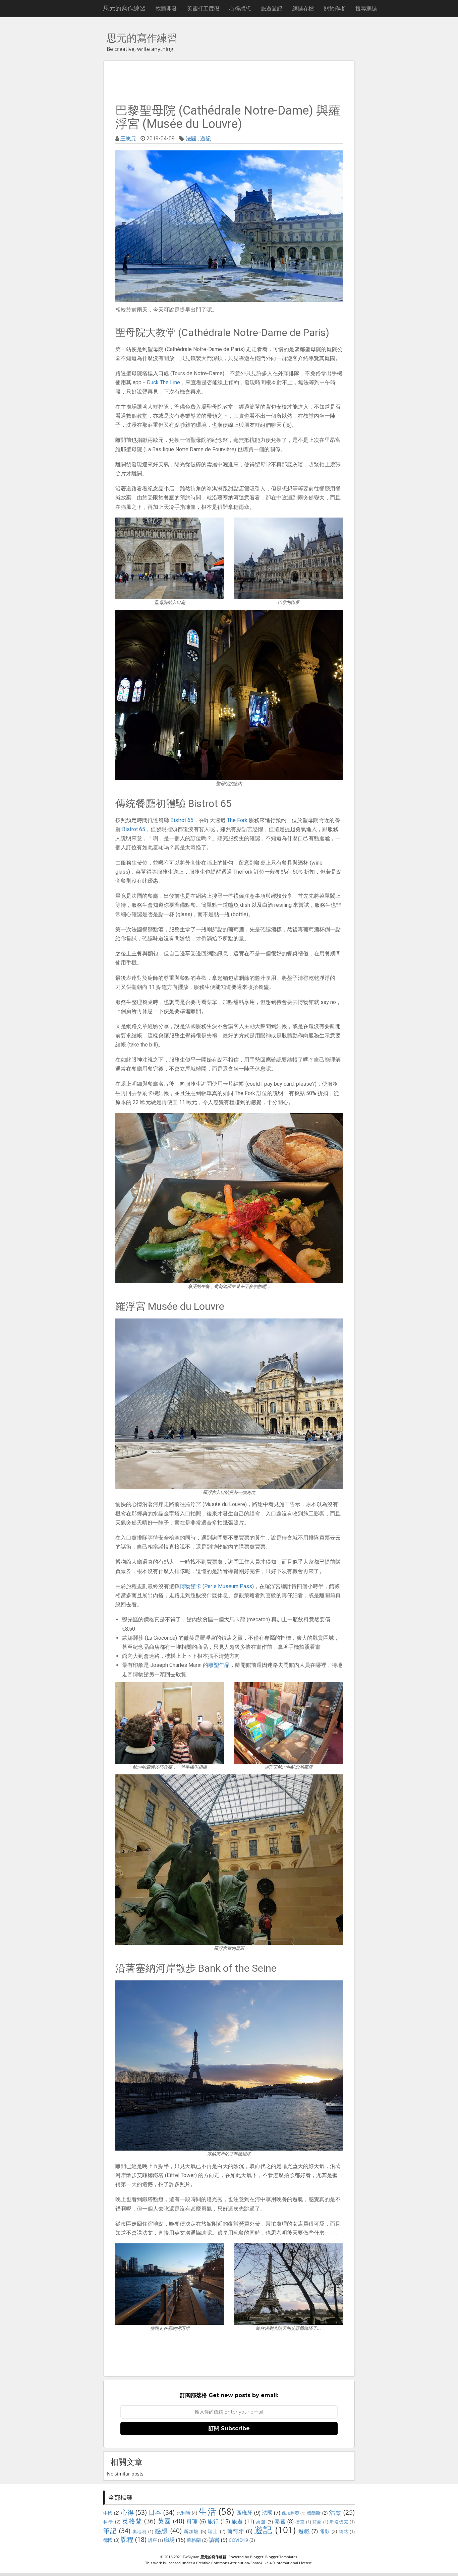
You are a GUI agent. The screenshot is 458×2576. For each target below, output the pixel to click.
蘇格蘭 (194, 2540)
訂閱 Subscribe (229, 2428)
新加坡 (191, 2531)
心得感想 (240, 8)
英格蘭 (132, 2521)
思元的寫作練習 (124, 8)
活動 (335, 2512)
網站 (344, 2531)
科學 (108, 2522)
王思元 (128, 139)
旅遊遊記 (272, 8)
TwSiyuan (191, 2557)
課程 (127, 2539)
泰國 (280, 2521)
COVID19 (238, 2540)
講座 (153, 2540)
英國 (164, 2521)
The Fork (237, 820)
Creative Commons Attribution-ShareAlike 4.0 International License (254, 2563)
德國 (108, 2540)
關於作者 (335, 8)
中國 (108, 2513)
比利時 (183, 2513)
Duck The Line (163, 382)
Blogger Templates (281, 2557)
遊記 (206, 139)
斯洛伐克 (339, 2522)
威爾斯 (313, 2513)
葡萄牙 (236, 2531)
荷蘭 (317, 2522)
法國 (191, 139)
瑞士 (213, 2531)
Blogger (257, 2557)
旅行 (213, 2521)
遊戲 (304, 2531)
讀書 (214, 2540)
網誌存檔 (303, 8)
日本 (155, 2512)
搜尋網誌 (366, 8)
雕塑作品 (219, 1665)
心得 (127, 2512)
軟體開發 (166, 8)
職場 (169, 2540)
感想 (161, 2531)
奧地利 (140, 2531)
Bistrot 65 (182, 820)
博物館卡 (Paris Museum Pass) (217, 1586)
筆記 (110, 2531)
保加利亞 (291, 2513)
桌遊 (261, 2522)
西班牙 (244, 2513)
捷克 (300, 2522)
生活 (207, 2512)
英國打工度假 (203, 8)
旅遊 (237, 2521)
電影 (325, 2531)
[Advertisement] (229, 81)
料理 (192, 2521)
